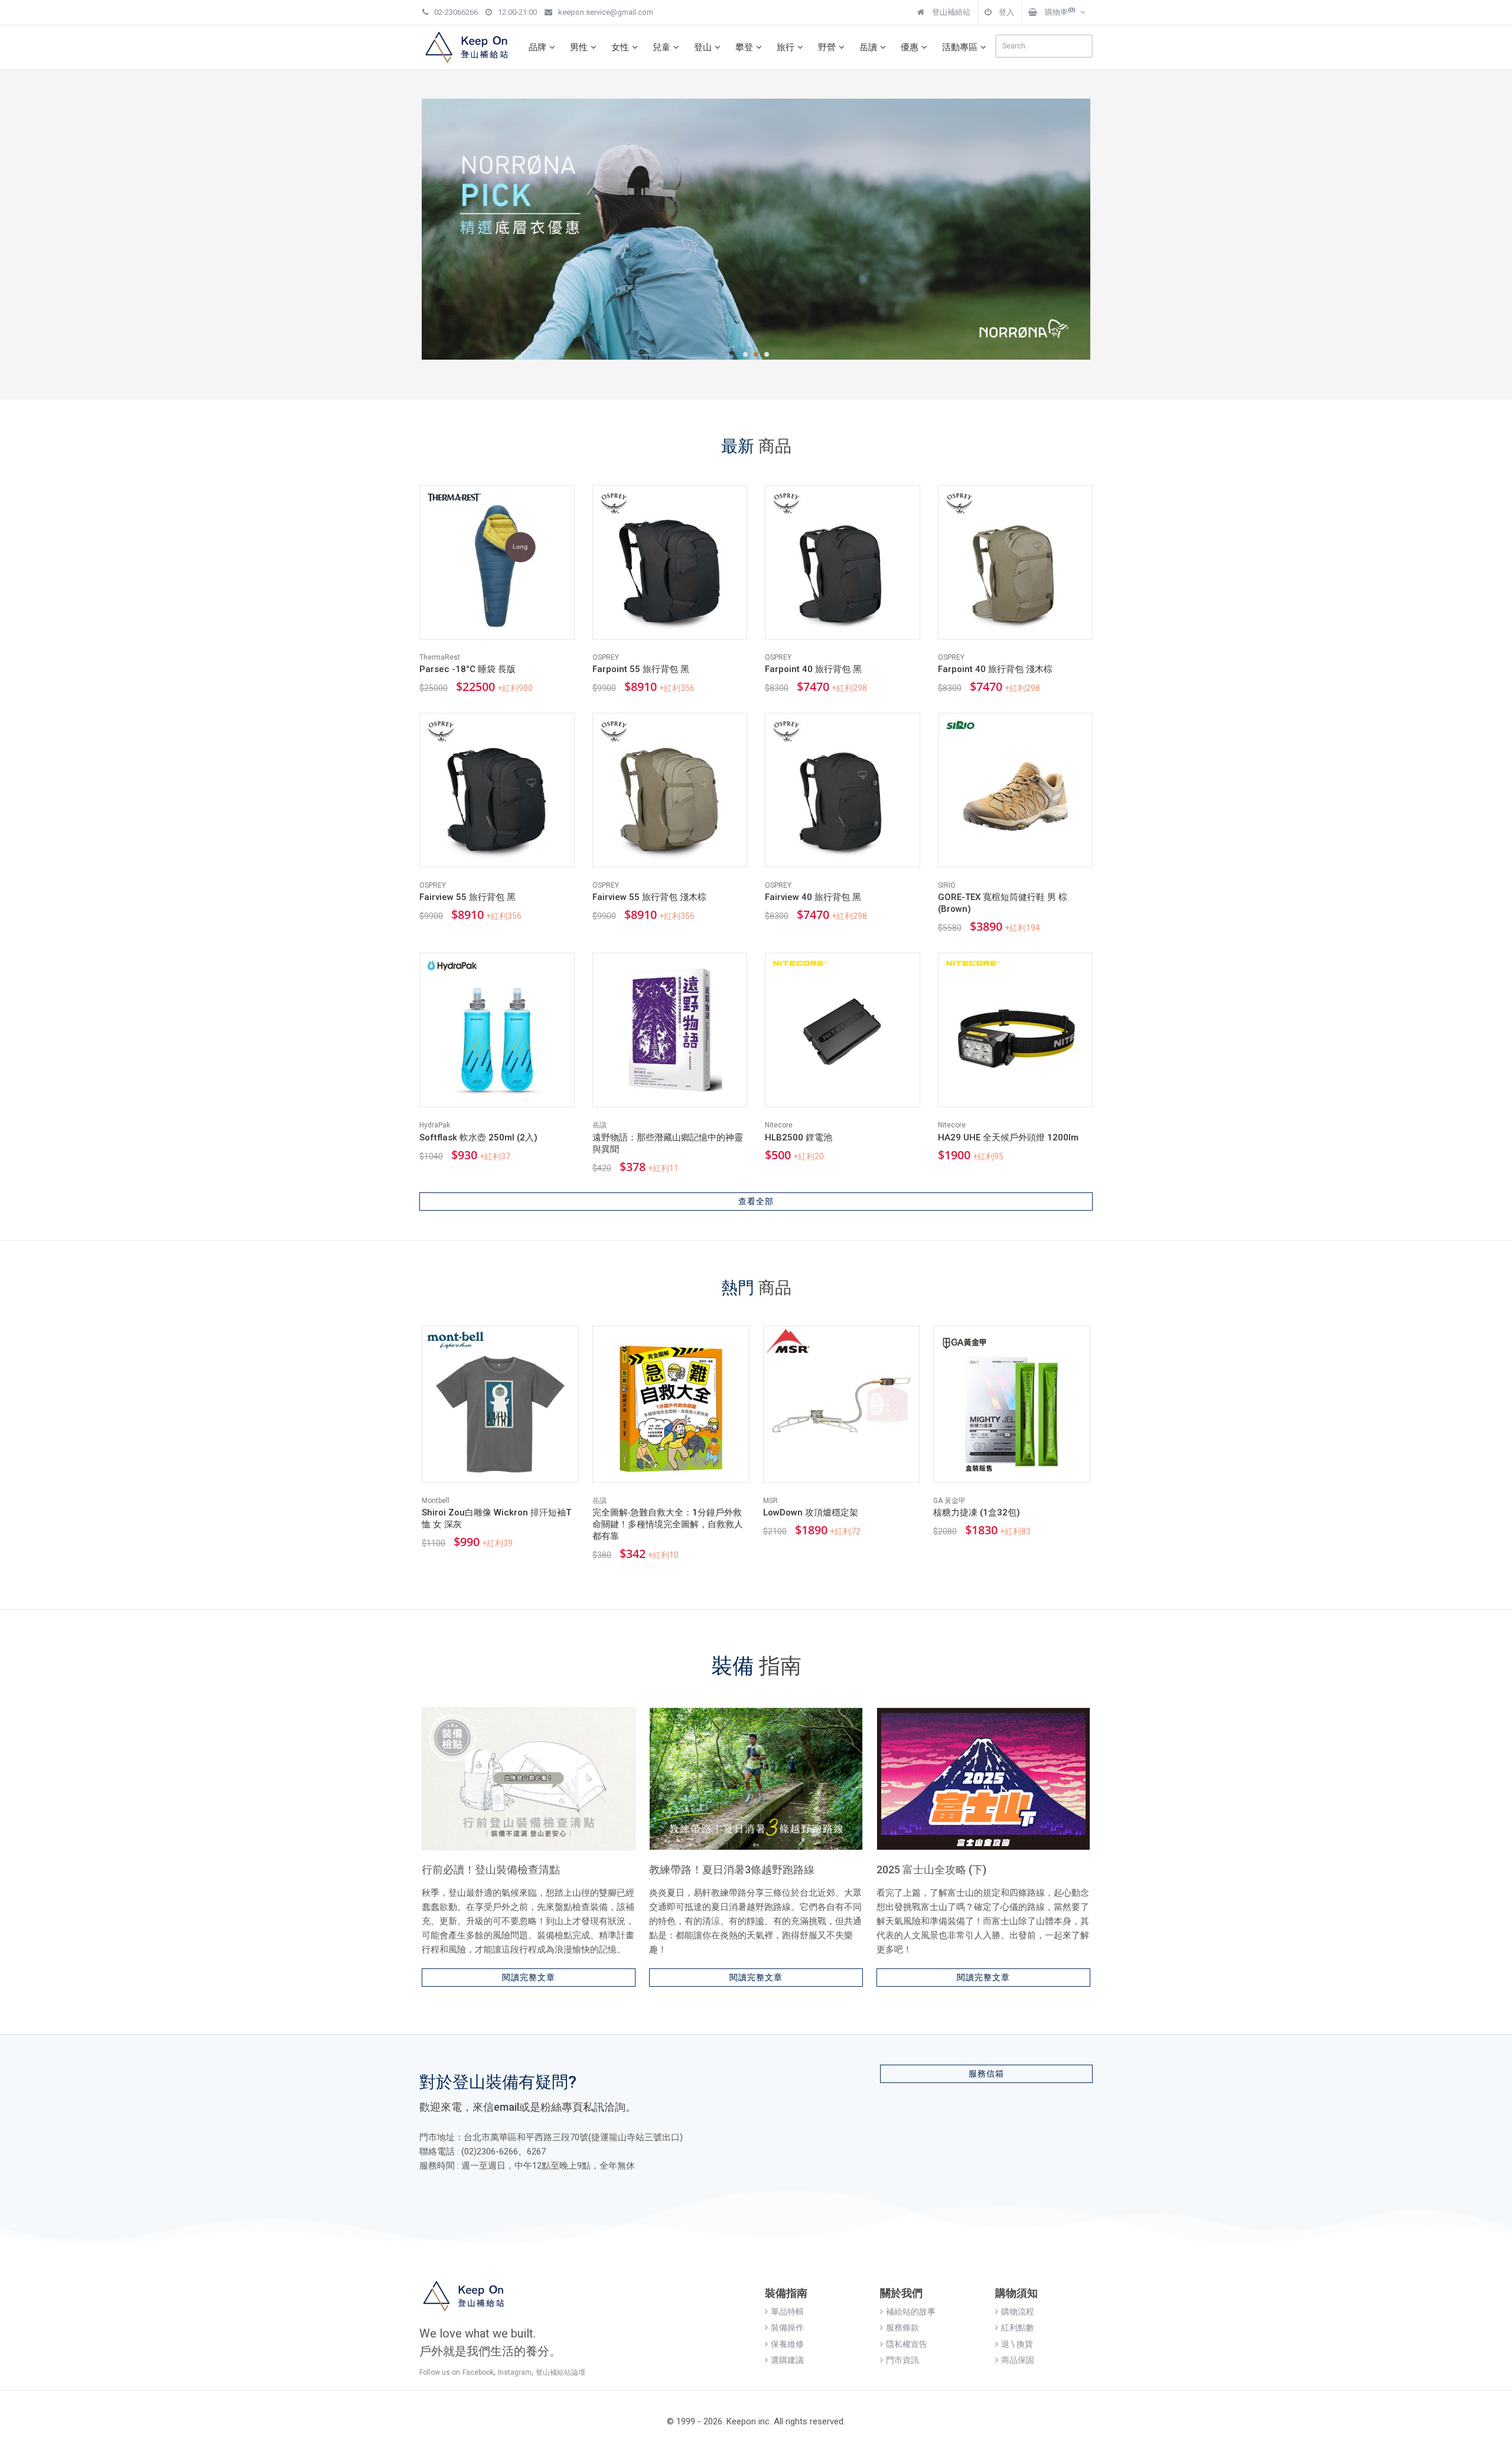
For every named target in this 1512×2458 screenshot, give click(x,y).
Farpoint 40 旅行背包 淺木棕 (995, 669)
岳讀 (868, 47)
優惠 (910, 47)
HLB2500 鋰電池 (799, 1137)
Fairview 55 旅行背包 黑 (467, 897)
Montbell (436, 1501)
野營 (827, 47)
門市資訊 (902, 2360)
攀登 (744, 47)
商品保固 (1018, 2360)
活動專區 (960, 47)
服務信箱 (986, 2074)
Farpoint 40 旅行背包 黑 (813, 669)
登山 (703, 47)
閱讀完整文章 (529, 1977)
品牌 (537, 47)
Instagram (515, 2372)
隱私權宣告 (907, 2344)
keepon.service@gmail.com (606, 12)
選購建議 (787, 2360)
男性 (579, 47)
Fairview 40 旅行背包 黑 (813, 897)
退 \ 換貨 (1017, 2344)
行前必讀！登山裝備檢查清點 (491, 1869)
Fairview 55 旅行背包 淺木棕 (649, 897)
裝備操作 (787, 2327)
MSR (770, 1501)
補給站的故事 (911, 2312)
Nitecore (779, 1125)
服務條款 (902, 2327)
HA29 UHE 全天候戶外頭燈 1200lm (1008, 1137)
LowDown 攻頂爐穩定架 (811, 1512)
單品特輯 (787, 2312)
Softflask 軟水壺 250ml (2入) (478, 1137)
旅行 (786, 47)
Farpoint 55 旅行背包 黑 (641, 669)
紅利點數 (1018, 2327)
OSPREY (606, 657)
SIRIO (947, 885)
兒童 (661, 47)
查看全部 (756, 1201)
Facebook (478, 2372)
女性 (620, 47)
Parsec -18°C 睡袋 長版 (467, 669)
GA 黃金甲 (949, 1501)
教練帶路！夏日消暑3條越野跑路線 (732, 1869)
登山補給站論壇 (561, 2372)
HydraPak (435, 1125)
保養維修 (787, 2344)
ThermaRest (440, 657)
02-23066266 (456, 12)
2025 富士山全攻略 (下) (931, 1869)
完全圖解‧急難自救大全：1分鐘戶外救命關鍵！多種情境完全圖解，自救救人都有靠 (668, 1524)
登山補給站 (950, 12)
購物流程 (1018, 2312)
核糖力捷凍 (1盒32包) (977, 1512)
